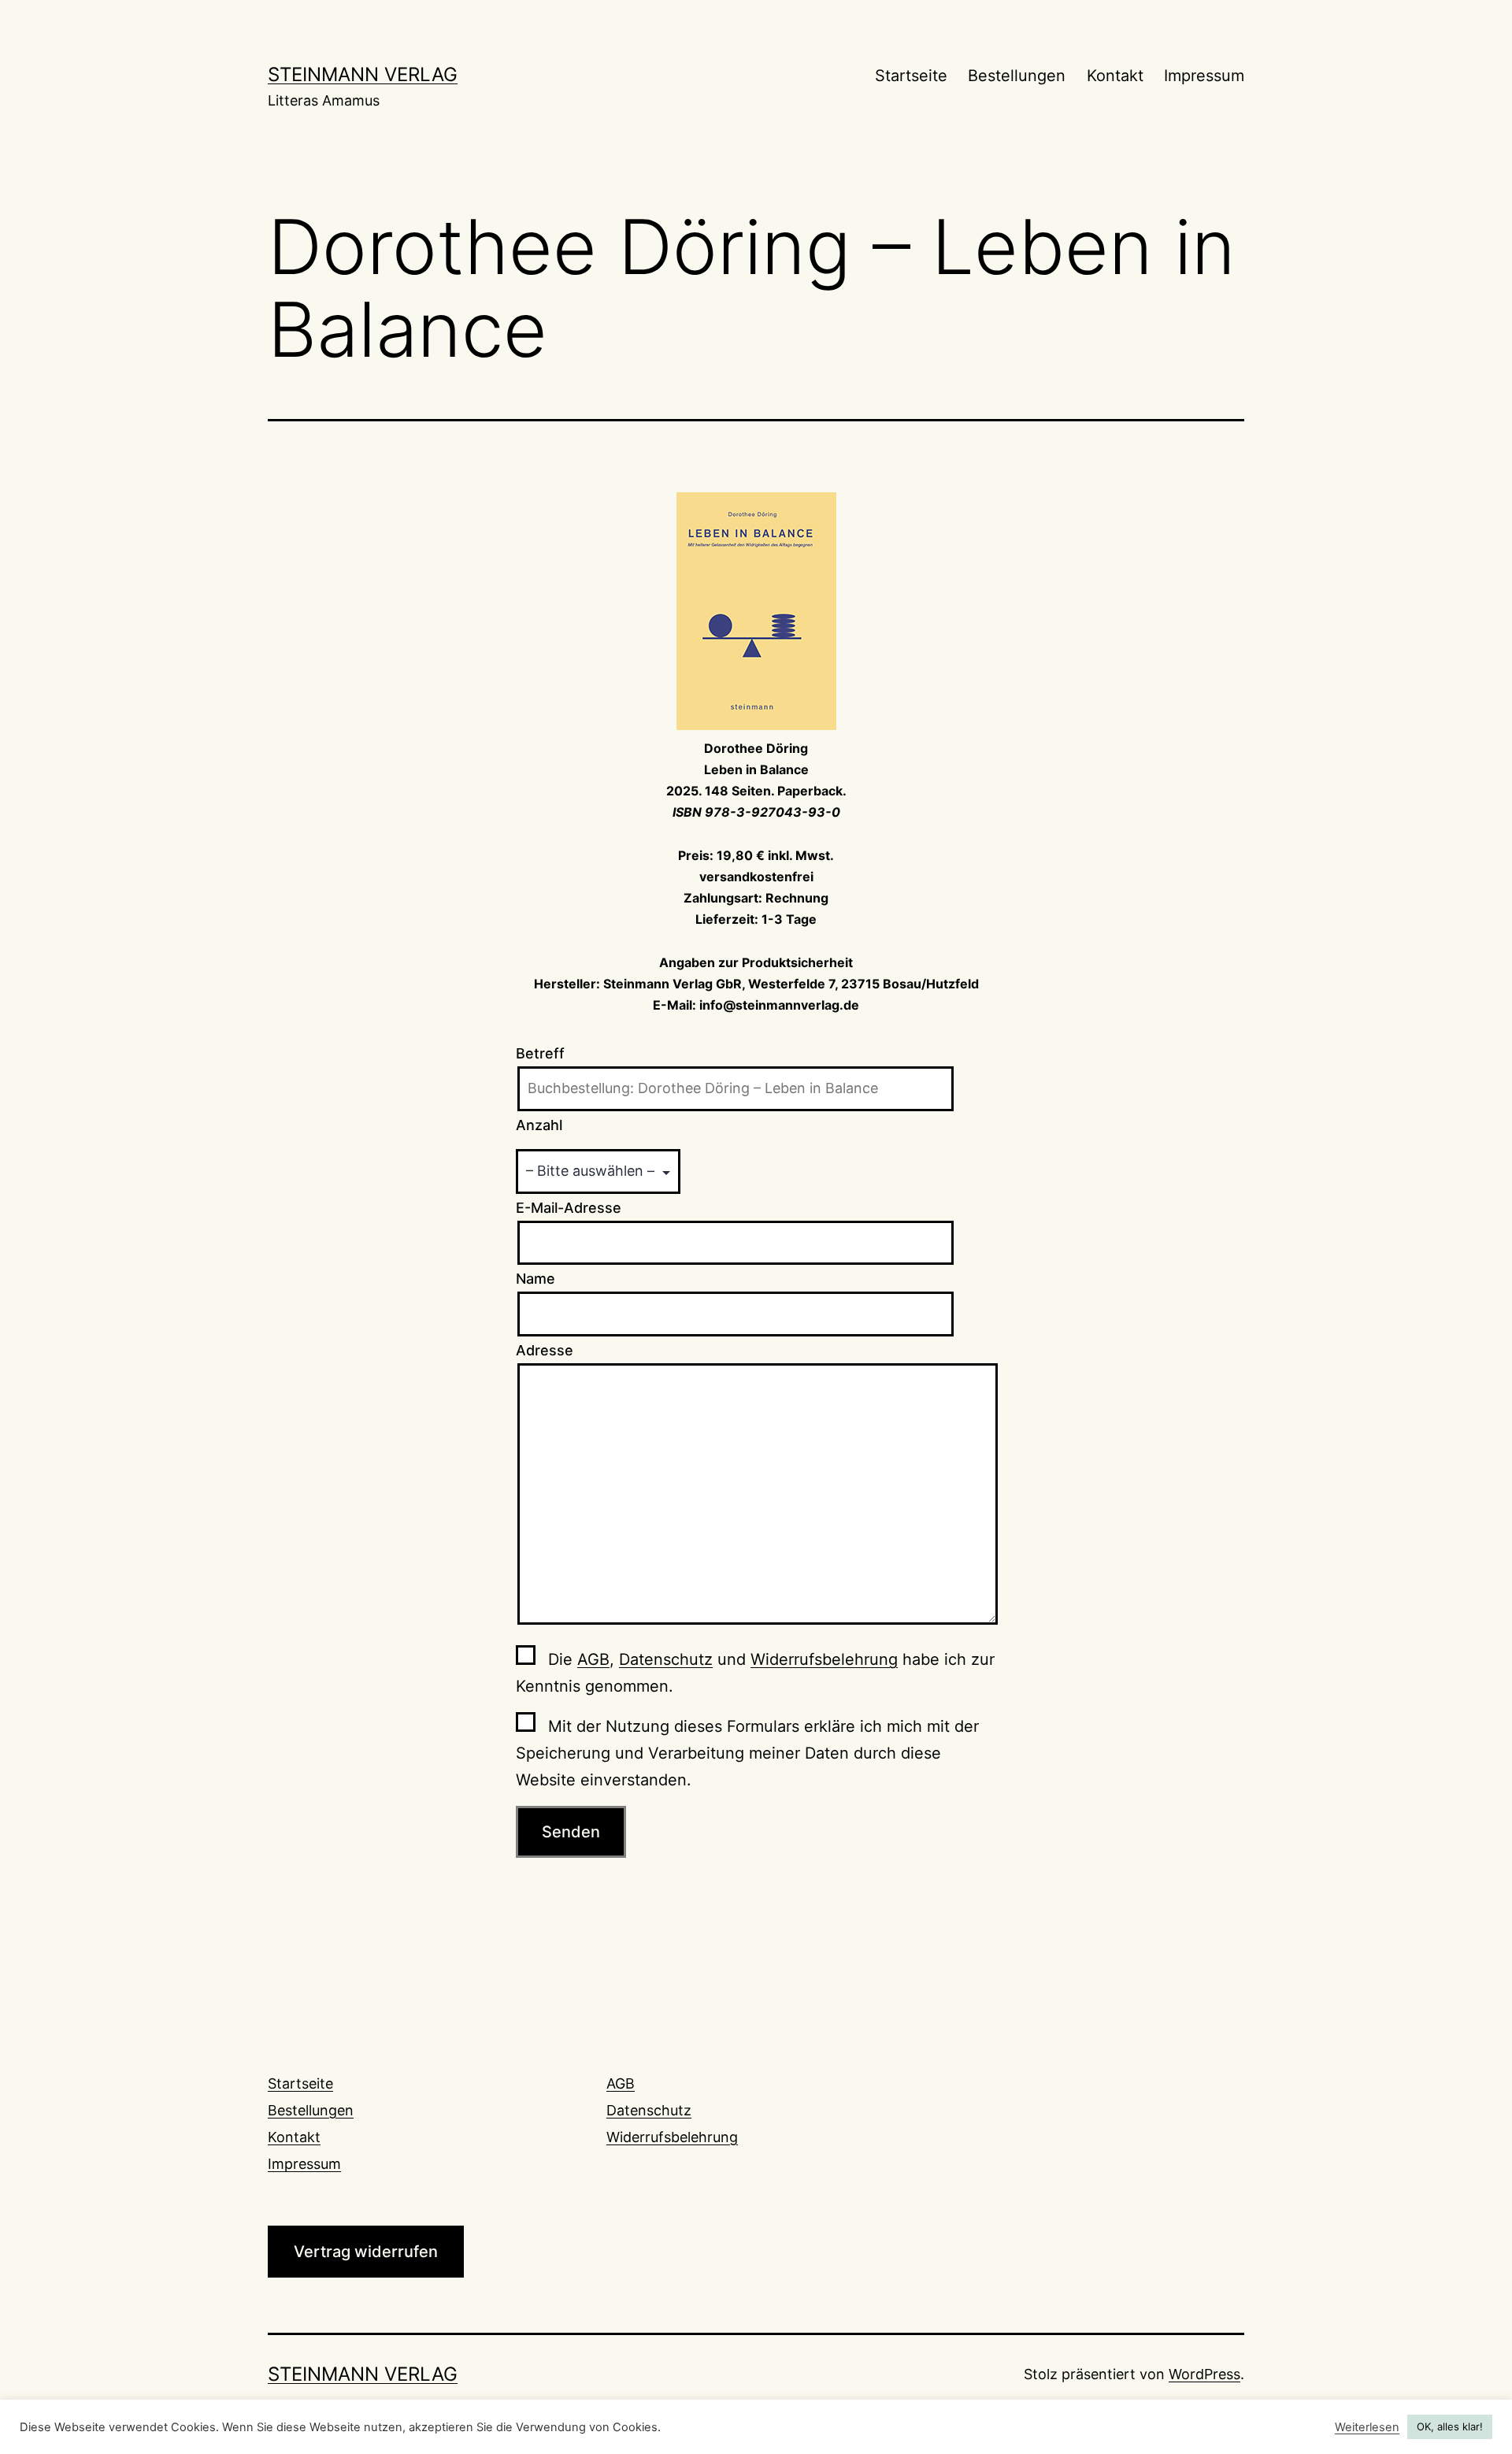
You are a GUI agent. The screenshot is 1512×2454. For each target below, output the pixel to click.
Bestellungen (1017, 76)
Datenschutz (666, 1659)
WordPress (1204, 2374)
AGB (593, 1659)
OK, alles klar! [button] (1450, 2426)
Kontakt (1115, 76)
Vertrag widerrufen (366, 2252)
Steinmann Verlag (363, 74)
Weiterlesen (1367, 2427)
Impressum (1204, 76)
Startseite (911, 76)
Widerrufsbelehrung (824, 1659)
